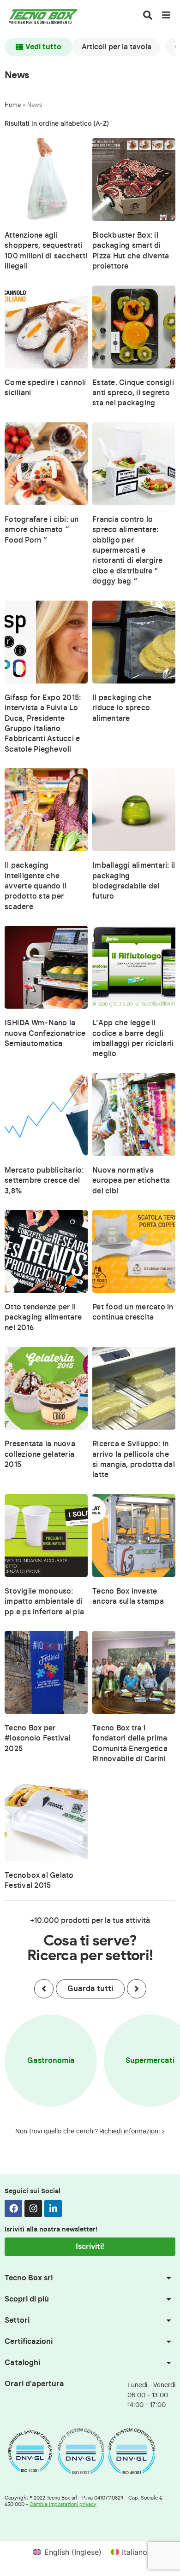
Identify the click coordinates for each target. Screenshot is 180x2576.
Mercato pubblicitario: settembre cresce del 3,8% (44, 1181)
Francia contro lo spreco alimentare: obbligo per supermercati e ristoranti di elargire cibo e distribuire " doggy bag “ (128, 550)
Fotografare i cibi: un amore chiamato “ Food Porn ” (42, 530)
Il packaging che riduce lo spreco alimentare (122, 708)
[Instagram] (33, 2208)
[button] (44, 1989)
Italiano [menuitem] (135, 2552)
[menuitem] (67, 2552)
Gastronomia (51, 2061)
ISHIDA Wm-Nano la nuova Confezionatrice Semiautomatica (45, 1033)
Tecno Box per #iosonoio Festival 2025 (38, 1738)
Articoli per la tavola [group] (117, 47)
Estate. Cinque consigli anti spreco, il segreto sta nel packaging (133, 393)
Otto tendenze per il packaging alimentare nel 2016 (43, 1317)
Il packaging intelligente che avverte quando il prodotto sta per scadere (36, 886)
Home (13, 105)
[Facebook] (13, 2208)
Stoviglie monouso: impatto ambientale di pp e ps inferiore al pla (44, 1602)
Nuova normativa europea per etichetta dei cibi (131, 1181)
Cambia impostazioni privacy (63, 2504)
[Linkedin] (53, 2208)
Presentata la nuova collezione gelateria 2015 (40, 1454)
